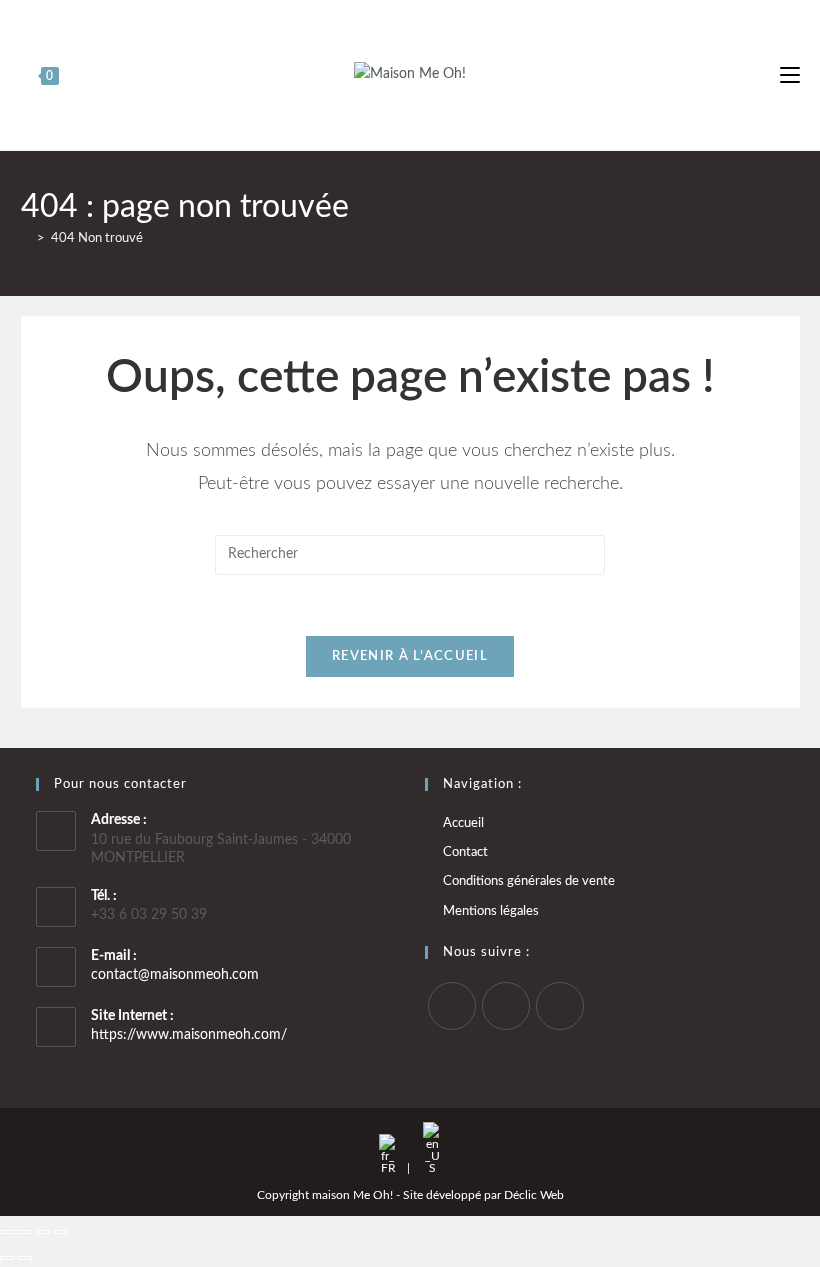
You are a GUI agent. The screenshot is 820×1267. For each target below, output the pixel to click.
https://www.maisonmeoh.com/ (189, 1035)
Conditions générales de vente (529, 881)
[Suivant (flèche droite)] (25, 1258)
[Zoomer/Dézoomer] (7, 1232)
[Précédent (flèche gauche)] (7, 1258)
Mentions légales (491, 911)
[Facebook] (452, 1006)
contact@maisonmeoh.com (175, 975)
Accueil (463, 823)
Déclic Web (534, 1195)
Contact (465, 852)
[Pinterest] (560, 1006)
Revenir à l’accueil (410, 656)
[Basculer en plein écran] (25, 1232)
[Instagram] (506, 1006)
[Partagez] (43, 1232)
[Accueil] (26, 238)
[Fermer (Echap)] (61, 1232)
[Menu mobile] (790, 75)
